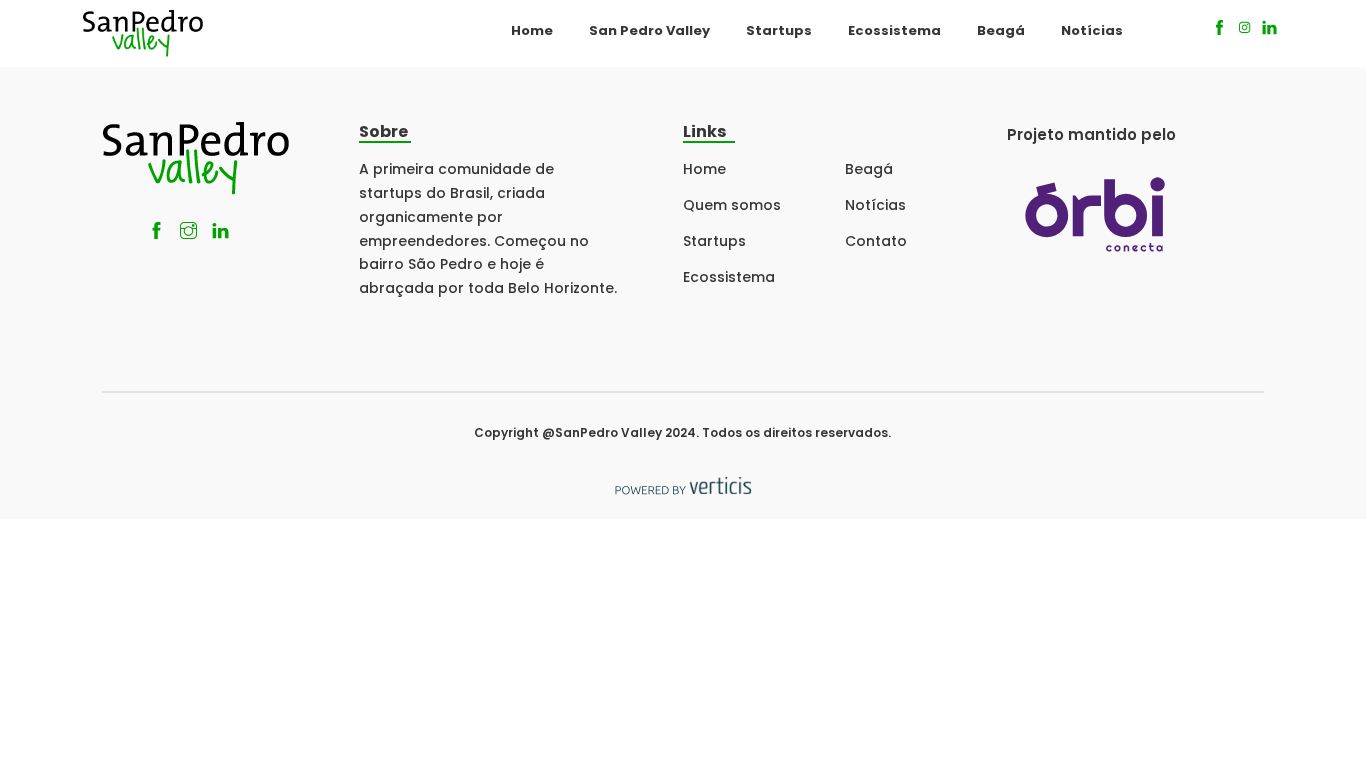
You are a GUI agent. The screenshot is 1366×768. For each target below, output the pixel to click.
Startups (779, 30)
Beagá (1001, 30)
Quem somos (732, 205)
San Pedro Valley (649, 30)
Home (532, 30)
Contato (876, 241)
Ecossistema (894, 30)
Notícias (1092, 30)
